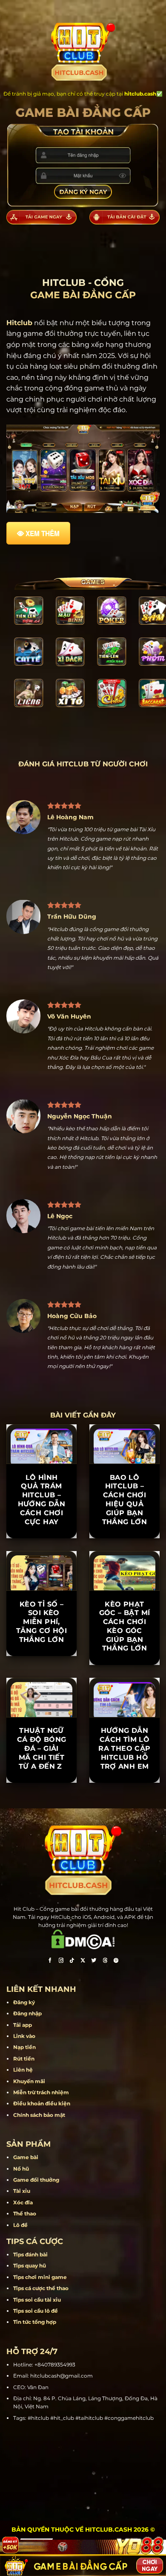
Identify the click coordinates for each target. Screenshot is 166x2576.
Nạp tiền (24, 2047)
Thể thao (25, 2214)
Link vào (24, 2036)
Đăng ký (24, 2002)
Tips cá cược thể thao (41, 2288)
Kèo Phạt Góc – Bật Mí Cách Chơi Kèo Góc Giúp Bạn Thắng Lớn (125, 1626)
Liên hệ (23, 2070)
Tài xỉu (22, 2191)
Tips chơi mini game (40, 2277)
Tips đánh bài (30, 2254)
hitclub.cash (140, 94)
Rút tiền (24, 2059)
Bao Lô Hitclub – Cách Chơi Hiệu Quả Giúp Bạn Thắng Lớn (125, 1500)
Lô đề (20, 2225)
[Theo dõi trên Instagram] (61, 1961)
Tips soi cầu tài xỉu (37, 2300)
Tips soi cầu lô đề (36, 2311)
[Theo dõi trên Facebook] (50, 1961)
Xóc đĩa (23, 2202)
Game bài (26, 2157)
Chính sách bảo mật (39, 2115)
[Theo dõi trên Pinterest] (116, 1961)
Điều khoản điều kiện (42, 2103)
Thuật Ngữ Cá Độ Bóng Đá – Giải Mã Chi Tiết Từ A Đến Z (42, 1748)
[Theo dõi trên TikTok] (72, 1961)
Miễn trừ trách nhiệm (41, 2092)
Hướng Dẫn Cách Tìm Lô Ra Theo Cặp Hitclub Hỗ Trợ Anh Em (124, 1748)
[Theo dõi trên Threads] (105, 1961)
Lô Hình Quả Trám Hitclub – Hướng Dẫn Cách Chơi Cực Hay (42, 1500)
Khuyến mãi (29, 2081)
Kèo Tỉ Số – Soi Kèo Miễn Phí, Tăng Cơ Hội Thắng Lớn (41, 1622)
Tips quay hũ (30, 2266)
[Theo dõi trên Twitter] (94, 1961)
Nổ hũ (21, 2169)
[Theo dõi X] (83, 1961)
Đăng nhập (27, 2013)
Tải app (23, 2025)
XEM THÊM (43, 533)
